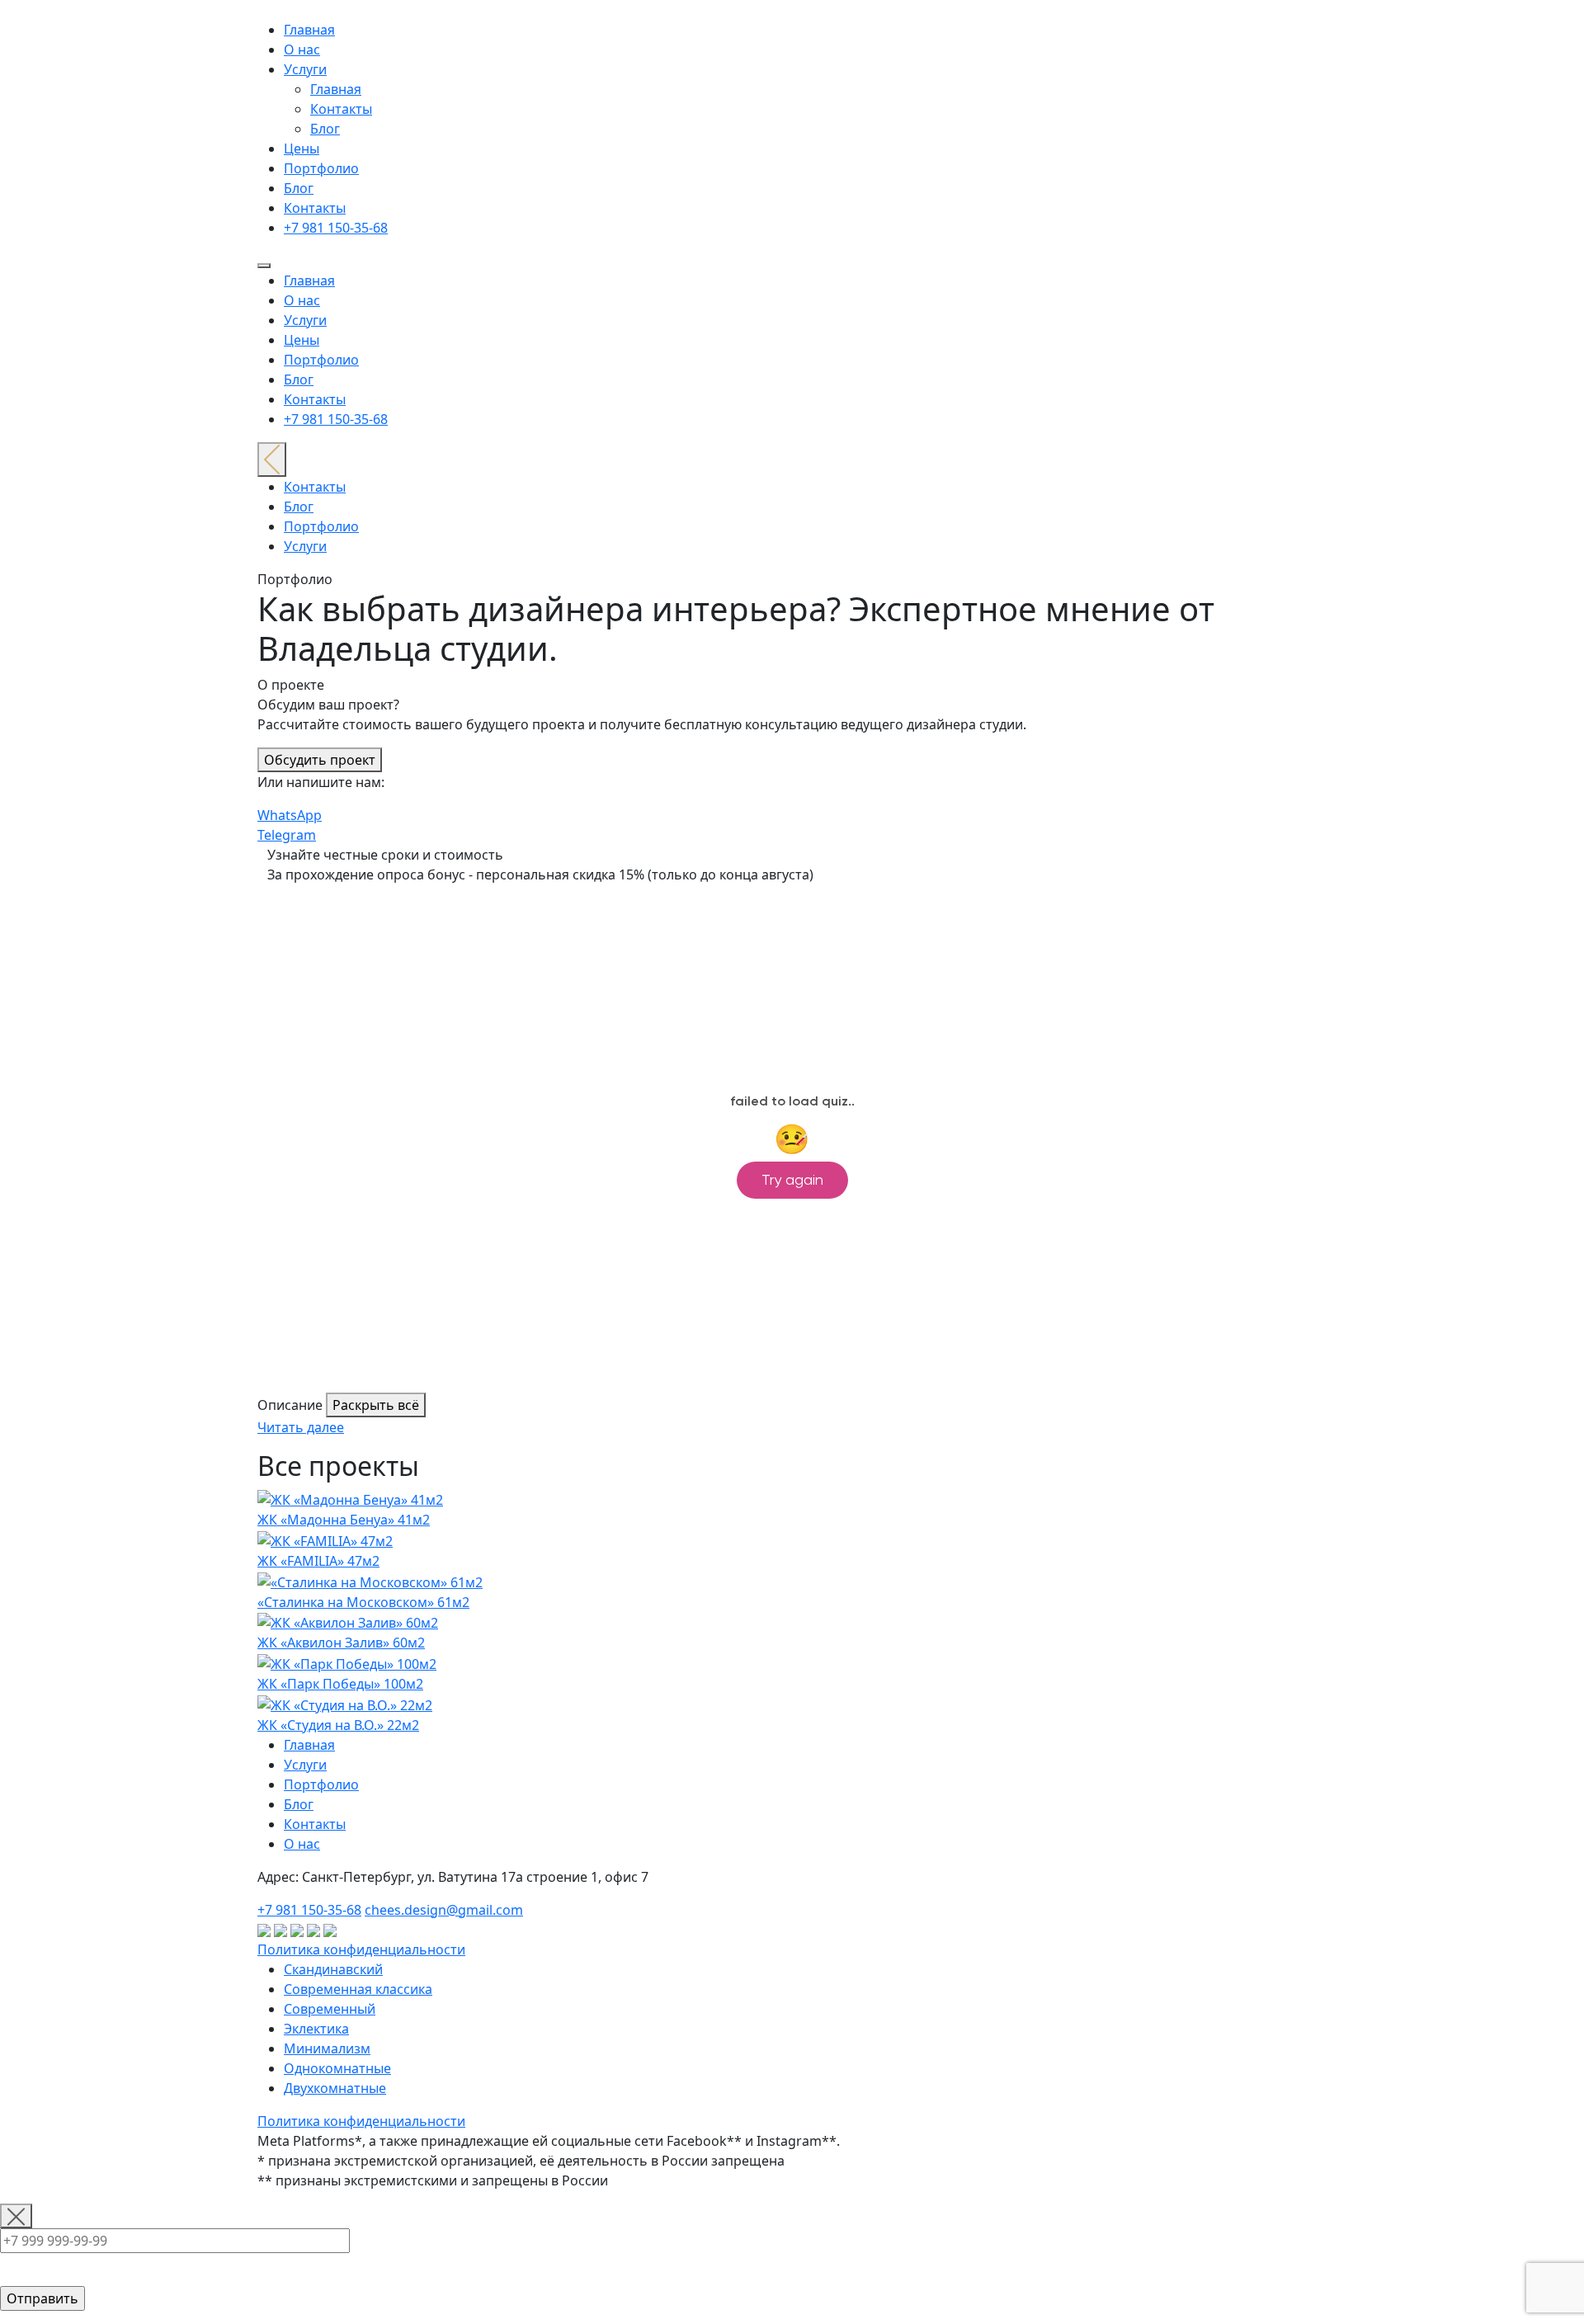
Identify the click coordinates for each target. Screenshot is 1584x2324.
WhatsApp (290, 815)
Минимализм (327, 2048)
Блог (325, 129)
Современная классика (358, 1989)
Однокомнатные (337, 2068)
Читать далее (301, 1427)
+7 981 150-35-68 (336, 228)
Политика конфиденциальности (361, 1949)
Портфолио (321, 168)
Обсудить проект (320, 760)
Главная (309, 30)
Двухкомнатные (335, 2088)
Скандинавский (333, 1969)
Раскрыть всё (376, 1405)
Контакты (341, 109)
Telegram (287, 835)
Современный (330, 2009)
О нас (302, 49)
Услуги (305, 69)
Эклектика (316, 2029)
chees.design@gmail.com (444, 1910)
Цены (302, 148)
